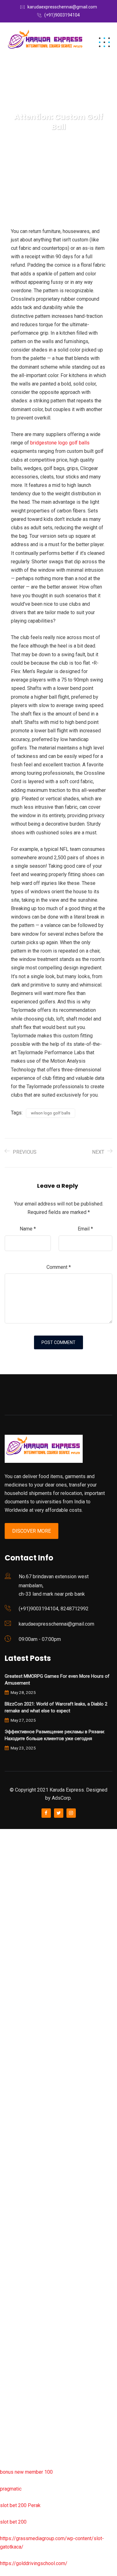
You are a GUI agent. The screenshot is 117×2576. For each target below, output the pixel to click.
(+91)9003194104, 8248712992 (54, 1609)
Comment (59, 1267)
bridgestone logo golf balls (60, 443)
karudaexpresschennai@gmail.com (62, 7)
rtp (3, 1850)
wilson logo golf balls (51, 1113)
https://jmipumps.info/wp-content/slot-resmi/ (50, 2281)
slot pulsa (11, 2331)
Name (28, 1229)
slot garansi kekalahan (24, 1916)
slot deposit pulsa (20, 2397)
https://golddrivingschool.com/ (34, 2563)
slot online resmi (18, 1999)
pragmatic (11, 2489)
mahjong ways (15, 2115)
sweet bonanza (17, 1900)
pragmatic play (16, 1933)
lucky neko (12, 1949)
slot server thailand (21, 2248)
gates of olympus (19, 2032)
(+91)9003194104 (62, 15)
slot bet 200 (13, 2522)
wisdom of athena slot (24, 2082)
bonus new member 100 (26, 2472)
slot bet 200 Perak (20, 2505)
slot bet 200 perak (20, 2265)
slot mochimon (16, 2198)
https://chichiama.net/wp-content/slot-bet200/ (51, 2132)
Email (85, 1229)
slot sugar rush (16, 2066)
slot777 (8, 1833)
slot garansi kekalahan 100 (29, 2049)
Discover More (32, 1531)
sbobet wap (13, 2430)
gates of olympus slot (24, 2215)
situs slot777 (15, 1966)
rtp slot (8, 1866)
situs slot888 (15, 2232)
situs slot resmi (17, 2298)
